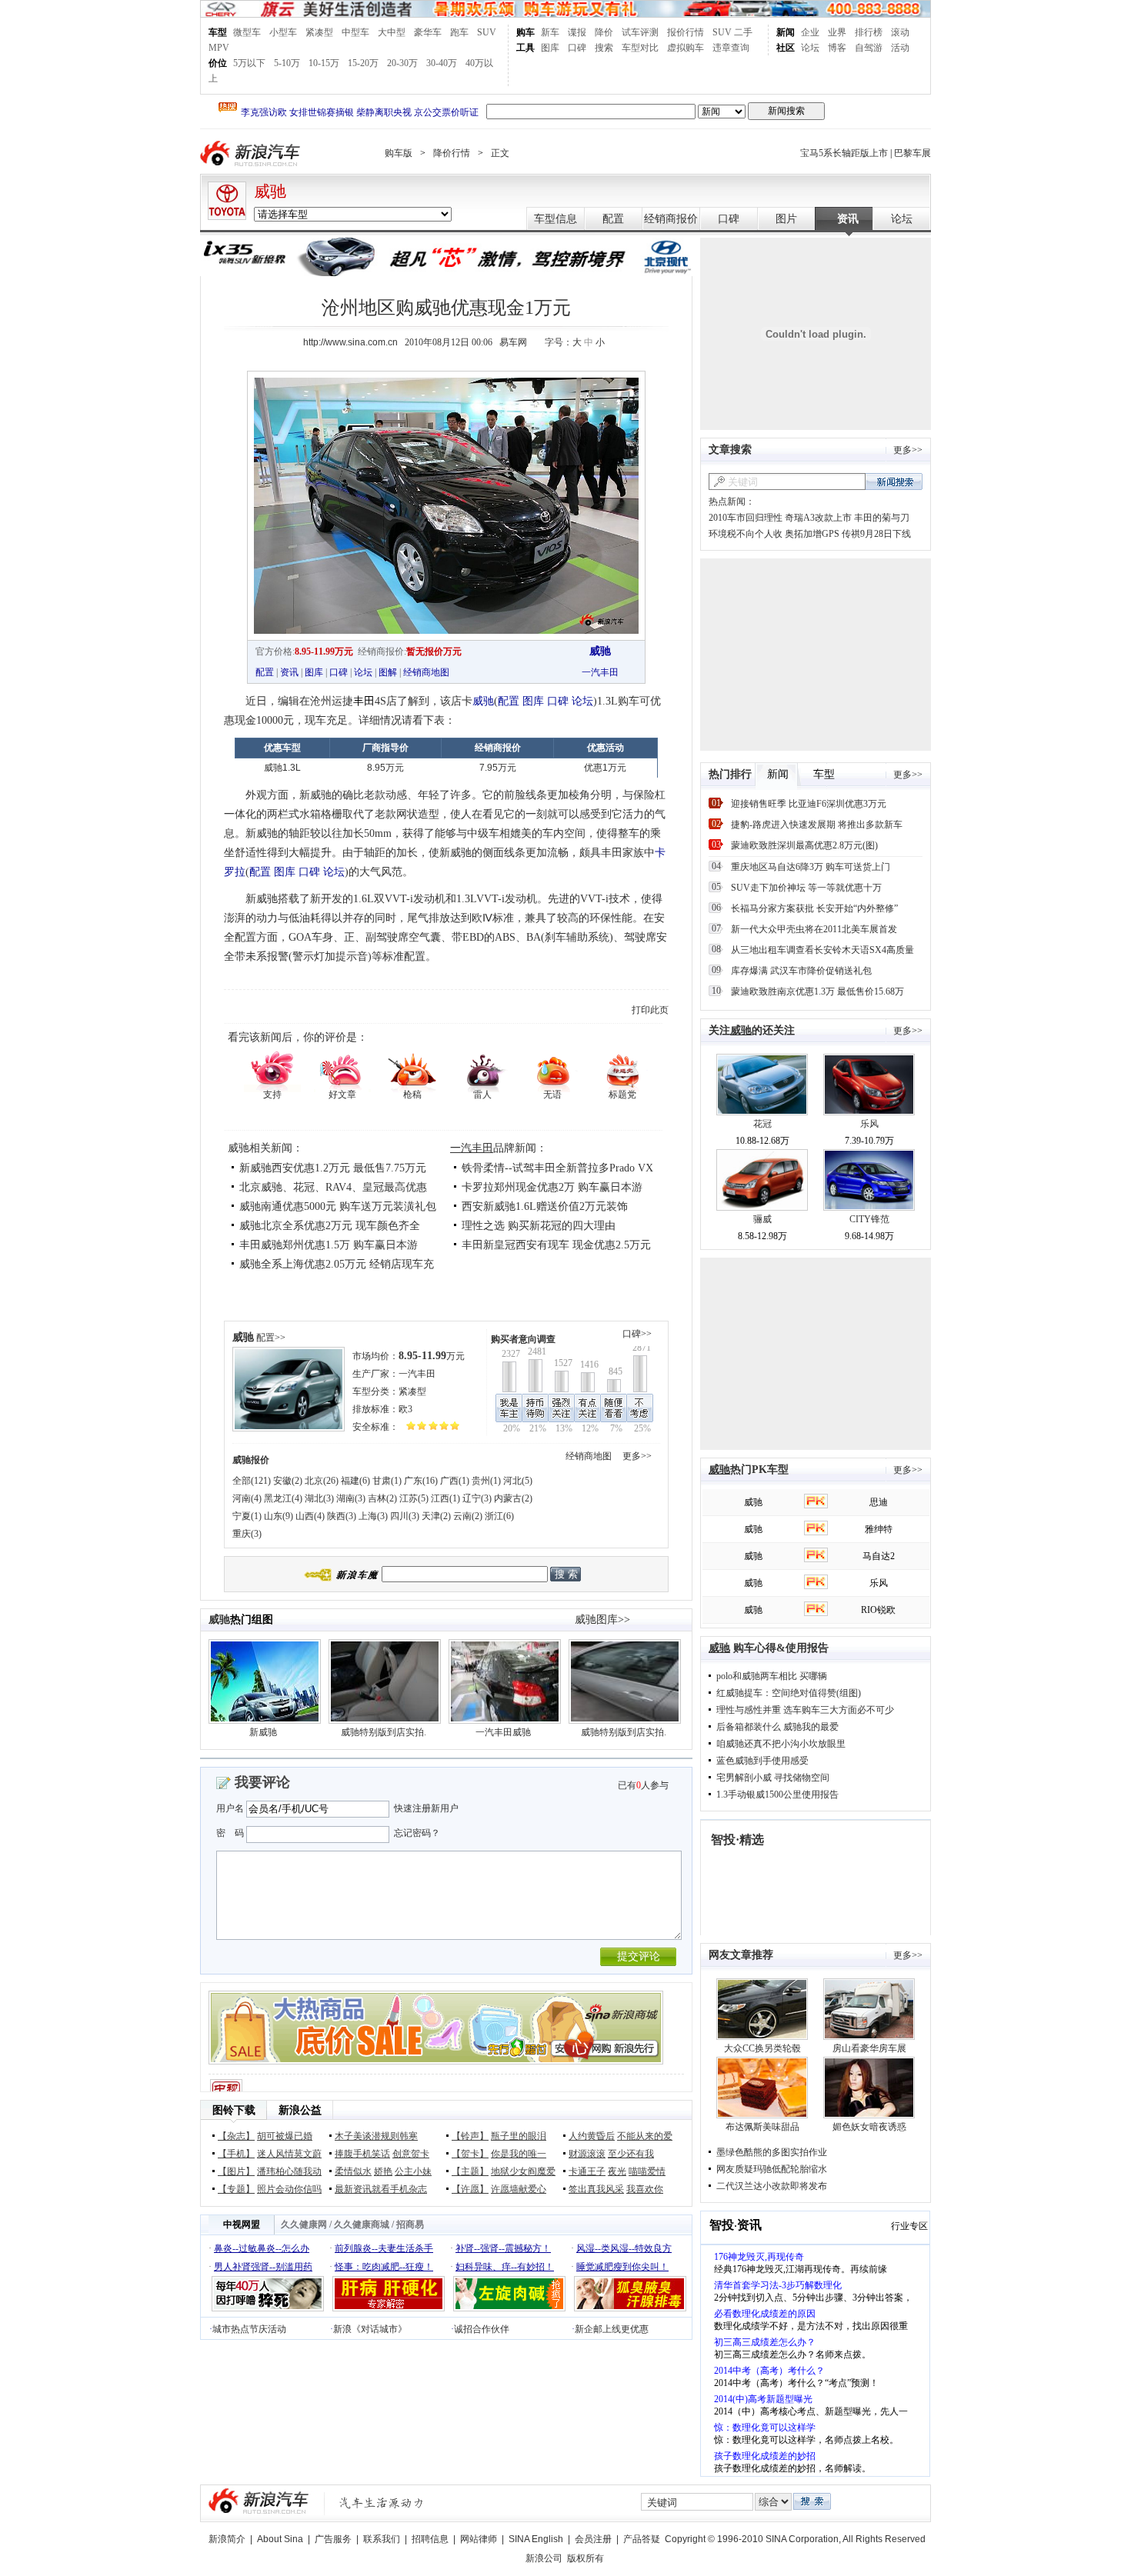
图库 (550, 48)
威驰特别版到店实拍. (384, 1732)
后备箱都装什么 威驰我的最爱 (777, 1727)
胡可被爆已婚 (285, 2136)
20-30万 (402, 63)
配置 (613, 219)
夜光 (617, 2171)
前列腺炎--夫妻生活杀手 (384, 2248)
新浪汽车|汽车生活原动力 (382, 2503)
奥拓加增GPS (813, 534)
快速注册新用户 (426, 1808)
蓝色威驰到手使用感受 (762, 1761)
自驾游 (869, 48)
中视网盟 (242, 2224)
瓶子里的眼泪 (519, 2136)
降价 (604, 32)
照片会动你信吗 (289, 2189)
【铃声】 (470, 2136)
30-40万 (442, 63)
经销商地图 (426, 672)
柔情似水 (353, 2171)
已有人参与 (643, 1785)
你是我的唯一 (519, 2154)
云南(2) (468, 1516)
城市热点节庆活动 (249, 2329)
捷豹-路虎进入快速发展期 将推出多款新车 (817, 825)
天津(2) (436, 1516)
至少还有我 (631, 2154)
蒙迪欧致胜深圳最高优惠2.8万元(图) (804, 845)
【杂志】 (236, 2136)
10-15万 (324, 63)
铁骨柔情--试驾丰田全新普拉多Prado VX (557, 1168)
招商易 (410, 2224)
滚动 (900, 32)
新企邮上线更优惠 (612, 2329)
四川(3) (405, 1516)
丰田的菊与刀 (882, 518)
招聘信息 (430, 2539)
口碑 (577, 48)
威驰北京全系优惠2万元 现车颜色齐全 (330, 1226)
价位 (218, 63)
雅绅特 (879, 1529)
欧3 (405, 1409)
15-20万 (363, 63)
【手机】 (236, 2154)
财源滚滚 (587, 2154)
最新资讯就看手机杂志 (381, 2189)
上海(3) (373, 1516)
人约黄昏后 (592, 2136)
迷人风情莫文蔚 (289, 2154)
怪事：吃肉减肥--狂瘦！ (384, 2267)
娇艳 (383, 2171)
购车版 (399, 153)
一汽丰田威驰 (503, 1732)
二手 (743, 32)
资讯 (848, 219)
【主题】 (470, 2171)
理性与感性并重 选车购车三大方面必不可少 (805, 1710)
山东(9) (279, 1516)
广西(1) (455, 1481)
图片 (786, 219)
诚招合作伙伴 (482, 2329)
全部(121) (252, 1481)
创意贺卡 (411, 2154)
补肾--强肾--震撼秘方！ (503, 2248)
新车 (550, 32)
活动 (900, 48)
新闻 (786, 32)
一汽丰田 (600, 672)
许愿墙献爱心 (519, 2189)
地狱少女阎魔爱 (523, 2171)
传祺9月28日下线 (876, 534)
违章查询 (731, 48)
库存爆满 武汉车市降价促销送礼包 (801, 971)
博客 (837, 48)
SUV (487, 32)
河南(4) (247, 1498)
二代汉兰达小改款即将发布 (772, 2186)
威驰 (270, 192)
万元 (432, 1356)
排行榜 (869, 32)
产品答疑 (642, 2539)
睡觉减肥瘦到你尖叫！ (622, 2267)
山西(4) (310, 1516)
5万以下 (249, 63)
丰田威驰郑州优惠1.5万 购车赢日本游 (329, 1245)
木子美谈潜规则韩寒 (376, 2136)
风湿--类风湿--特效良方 (624, 2248)
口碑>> (637, 1334)
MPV (219, 48)
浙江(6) (499, 1516)
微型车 (247, 32)
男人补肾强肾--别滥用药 (263, 2267)
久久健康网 (304, 2224)
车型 (218, 32)
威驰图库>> (602, 1620)
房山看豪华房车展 (869, 2048)
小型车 (283, 32)
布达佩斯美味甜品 (762, 2127)
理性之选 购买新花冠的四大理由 (539, 1226)
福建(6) (355, 1481)
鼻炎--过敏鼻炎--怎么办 (262, 2248)
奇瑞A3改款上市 (818, 518)
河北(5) (518, 1481)
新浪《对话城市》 (370, 2329)
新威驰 (263, 1732)
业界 (837, 32)
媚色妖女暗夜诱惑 (869, 2127)
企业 (810, 32)
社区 (786, 48)
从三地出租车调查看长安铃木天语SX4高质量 (822, 950)
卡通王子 (587, 2171)
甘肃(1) (387, 1481)
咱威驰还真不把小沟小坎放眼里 (781, 1744)
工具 (525, 48)
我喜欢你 (645, 2189)
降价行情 (452, 153)
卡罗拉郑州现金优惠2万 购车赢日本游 (552, 1187)
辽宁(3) (477, 1498)
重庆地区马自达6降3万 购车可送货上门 (811, 867)
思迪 (879, 1502)
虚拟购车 (686, 48)
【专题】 (236, 2189)
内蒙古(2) (513, 1498)
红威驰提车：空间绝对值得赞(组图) (789, 1693)
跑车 (459, 32)
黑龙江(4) (283, 1498)
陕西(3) (342, 1516)
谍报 (577, 32)
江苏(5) (414, 1498)
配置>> (271, 1338)
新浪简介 (227, 2539)
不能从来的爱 (645, 2136)
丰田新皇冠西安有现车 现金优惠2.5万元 (556, 1245)
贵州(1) (486, 1481)
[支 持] (272, 1070)
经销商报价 (671, 219)
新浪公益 (300, 2110)
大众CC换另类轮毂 (762, 2048)
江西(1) (445, 1498)
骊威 (762, 1219)
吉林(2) (382, 1498)
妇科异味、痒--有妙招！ (505, 2267)
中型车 (355, 32)
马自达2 (879, 1556)
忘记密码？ (417, 1833)
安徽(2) (288, 1481)
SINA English (536, 2539)
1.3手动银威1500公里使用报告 (777, 1795)
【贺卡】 (470, 2154)
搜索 (604, 48)
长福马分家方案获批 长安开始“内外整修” (814, 908)
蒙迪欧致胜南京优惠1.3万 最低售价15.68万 (817, 991)
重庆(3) (247, 1534)
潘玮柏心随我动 (289, 2171)
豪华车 (428, 32)
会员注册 (593, 2539)
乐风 (869, 1124)
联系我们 (382, 2539)
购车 (525, 32)
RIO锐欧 (878, 1610)
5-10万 (287, 63)
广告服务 (333, 2539)
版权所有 (586, 2558)
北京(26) (322, 1481)
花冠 (762, 1124)
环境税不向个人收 (746, 534)
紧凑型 (319, 32)
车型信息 (555, 219)
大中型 (392, 32)
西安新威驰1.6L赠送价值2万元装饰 (545, 1206)
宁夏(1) (247, 1516)
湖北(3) (319, 1498)
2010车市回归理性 (746, 518)
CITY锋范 (869, 1219)
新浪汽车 (252, 153)
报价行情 (686, 32)
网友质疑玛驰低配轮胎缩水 (772, 2169)
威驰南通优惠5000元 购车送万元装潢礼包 (338, 1206)
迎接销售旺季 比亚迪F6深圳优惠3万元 (809, 804)
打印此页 (650, 1010)
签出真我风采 (596, 2189)
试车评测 (640, 32)
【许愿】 (470, 2189)
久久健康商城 (362, 2224)
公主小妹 (413, 2171)
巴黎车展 (912, 153)
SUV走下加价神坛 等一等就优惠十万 (806, 888)
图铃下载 (234, 2110)
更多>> (637, 1456)
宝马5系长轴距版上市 (844, 153)
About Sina (280, 2539)
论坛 (810, 48)
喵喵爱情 (647, 2171)
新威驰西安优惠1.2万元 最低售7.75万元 (333, 1168)
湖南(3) (351, 1498)
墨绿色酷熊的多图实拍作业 (772, 2152)
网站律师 (479, 2539)
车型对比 (640, 48)
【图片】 (236, 2171)
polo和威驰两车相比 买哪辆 (772, 1676)
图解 (388, 672)
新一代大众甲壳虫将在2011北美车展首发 (814, 929)
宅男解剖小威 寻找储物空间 (773, 1778)
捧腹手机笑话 (362, 2154)
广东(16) (421, 1481)
